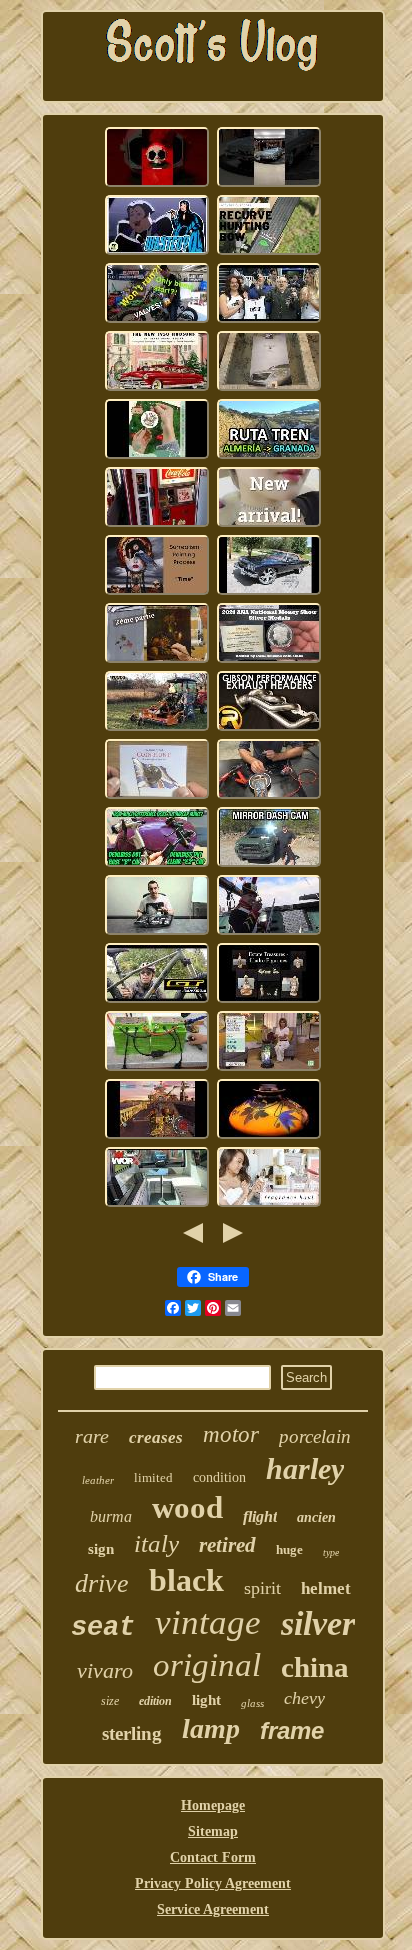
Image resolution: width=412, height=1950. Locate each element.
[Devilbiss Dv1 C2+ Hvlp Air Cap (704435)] (157, 864)
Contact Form (213, 1857)
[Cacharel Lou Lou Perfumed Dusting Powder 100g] (269, 1204)
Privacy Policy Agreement (213, 1883)
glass (252, 1703)
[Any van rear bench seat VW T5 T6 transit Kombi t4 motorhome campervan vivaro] (157, 1204)
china (315, 1667)
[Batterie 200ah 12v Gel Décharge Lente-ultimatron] (157, 1068)
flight (260, 1516)
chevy (304, 1698)
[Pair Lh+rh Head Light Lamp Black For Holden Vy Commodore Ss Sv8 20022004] (157, 932)
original (207, 1665)
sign (101, 1549)
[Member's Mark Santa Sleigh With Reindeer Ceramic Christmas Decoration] (157, 456)
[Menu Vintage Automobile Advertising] (157, 388)
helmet (326, 1588)
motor (231, 1434)
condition (219, 1477)
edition (155, 1701)
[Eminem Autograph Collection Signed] (269, 388)
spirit (262, 1588)
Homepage (213, 1805)
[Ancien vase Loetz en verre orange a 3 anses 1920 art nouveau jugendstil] (269, 1136)
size (110, 1701)
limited (153, 1477)
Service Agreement (213, 1909)
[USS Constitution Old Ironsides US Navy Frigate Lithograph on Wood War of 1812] (269, 932)
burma (111, 1516)
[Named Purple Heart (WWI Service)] (269, 320)
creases (156, 1437)
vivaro (105, 1670)
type (331, 1552)
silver (318, 1623)
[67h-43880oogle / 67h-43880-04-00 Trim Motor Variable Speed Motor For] (269, 796)
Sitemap (213, 1831)
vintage (208, 1622)
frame (292, 1730)
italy (156, 1543)
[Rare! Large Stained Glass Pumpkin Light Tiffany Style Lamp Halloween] (269, 1068)
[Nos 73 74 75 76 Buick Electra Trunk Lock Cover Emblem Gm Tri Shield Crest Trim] (269, 592)
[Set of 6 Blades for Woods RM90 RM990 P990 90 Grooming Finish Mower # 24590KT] (157, 728)
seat (103, 1628)
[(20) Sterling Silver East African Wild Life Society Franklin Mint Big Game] (157, 1136)
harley (305, 1468)
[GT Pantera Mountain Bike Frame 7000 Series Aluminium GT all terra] (157, 1000)
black (186, 1580)
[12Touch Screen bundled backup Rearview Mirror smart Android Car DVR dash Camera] (269, 864)
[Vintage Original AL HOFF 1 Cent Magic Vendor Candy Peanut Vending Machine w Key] (157, 524)
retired (227, 1545)
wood (187, 1507)
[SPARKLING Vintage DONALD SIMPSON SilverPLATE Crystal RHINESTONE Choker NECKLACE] (269, 524)
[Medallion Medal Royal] (157, 796)
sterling (132, 1733)
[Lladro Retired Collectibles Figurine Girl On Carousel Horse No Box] (269, 1000)
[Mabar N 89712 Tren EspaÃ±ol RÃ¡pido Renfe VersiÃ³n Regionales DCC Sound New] (269, 456)
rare (92, 1436)
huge (289, 1549)
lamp (211, 1728)
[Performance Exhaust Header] (269, 728)
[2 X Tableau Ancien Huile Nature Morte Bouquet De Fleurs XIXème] (157, 660)
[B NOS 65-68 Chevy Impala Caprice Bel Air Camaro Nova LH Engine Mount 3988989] (269, 184)
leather (98, 1480)
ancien (316, 1517)
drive (102, 1583)
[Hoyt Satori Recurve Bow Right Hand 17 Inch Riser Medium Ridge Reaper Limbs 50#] (269, 252)
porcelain (315, 1436)
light (206, 1700)
